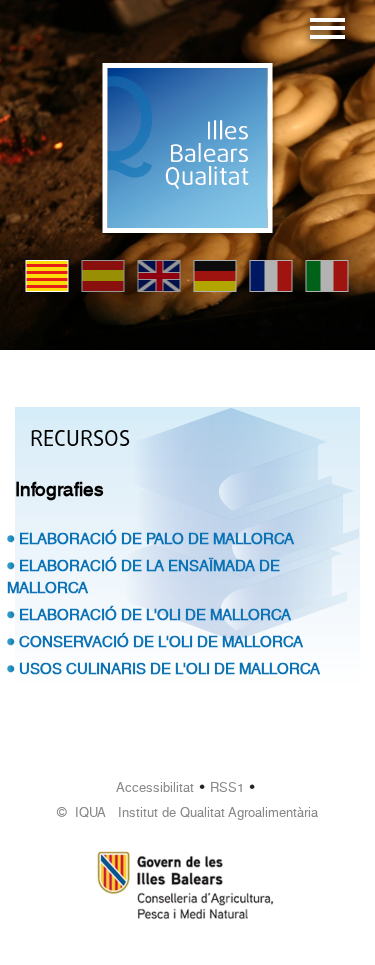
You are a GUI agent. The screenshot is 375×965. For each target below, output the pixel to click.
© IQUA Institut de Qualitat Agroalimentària (187, 812)
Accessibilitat (155, 787)
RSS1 (227, 787)
